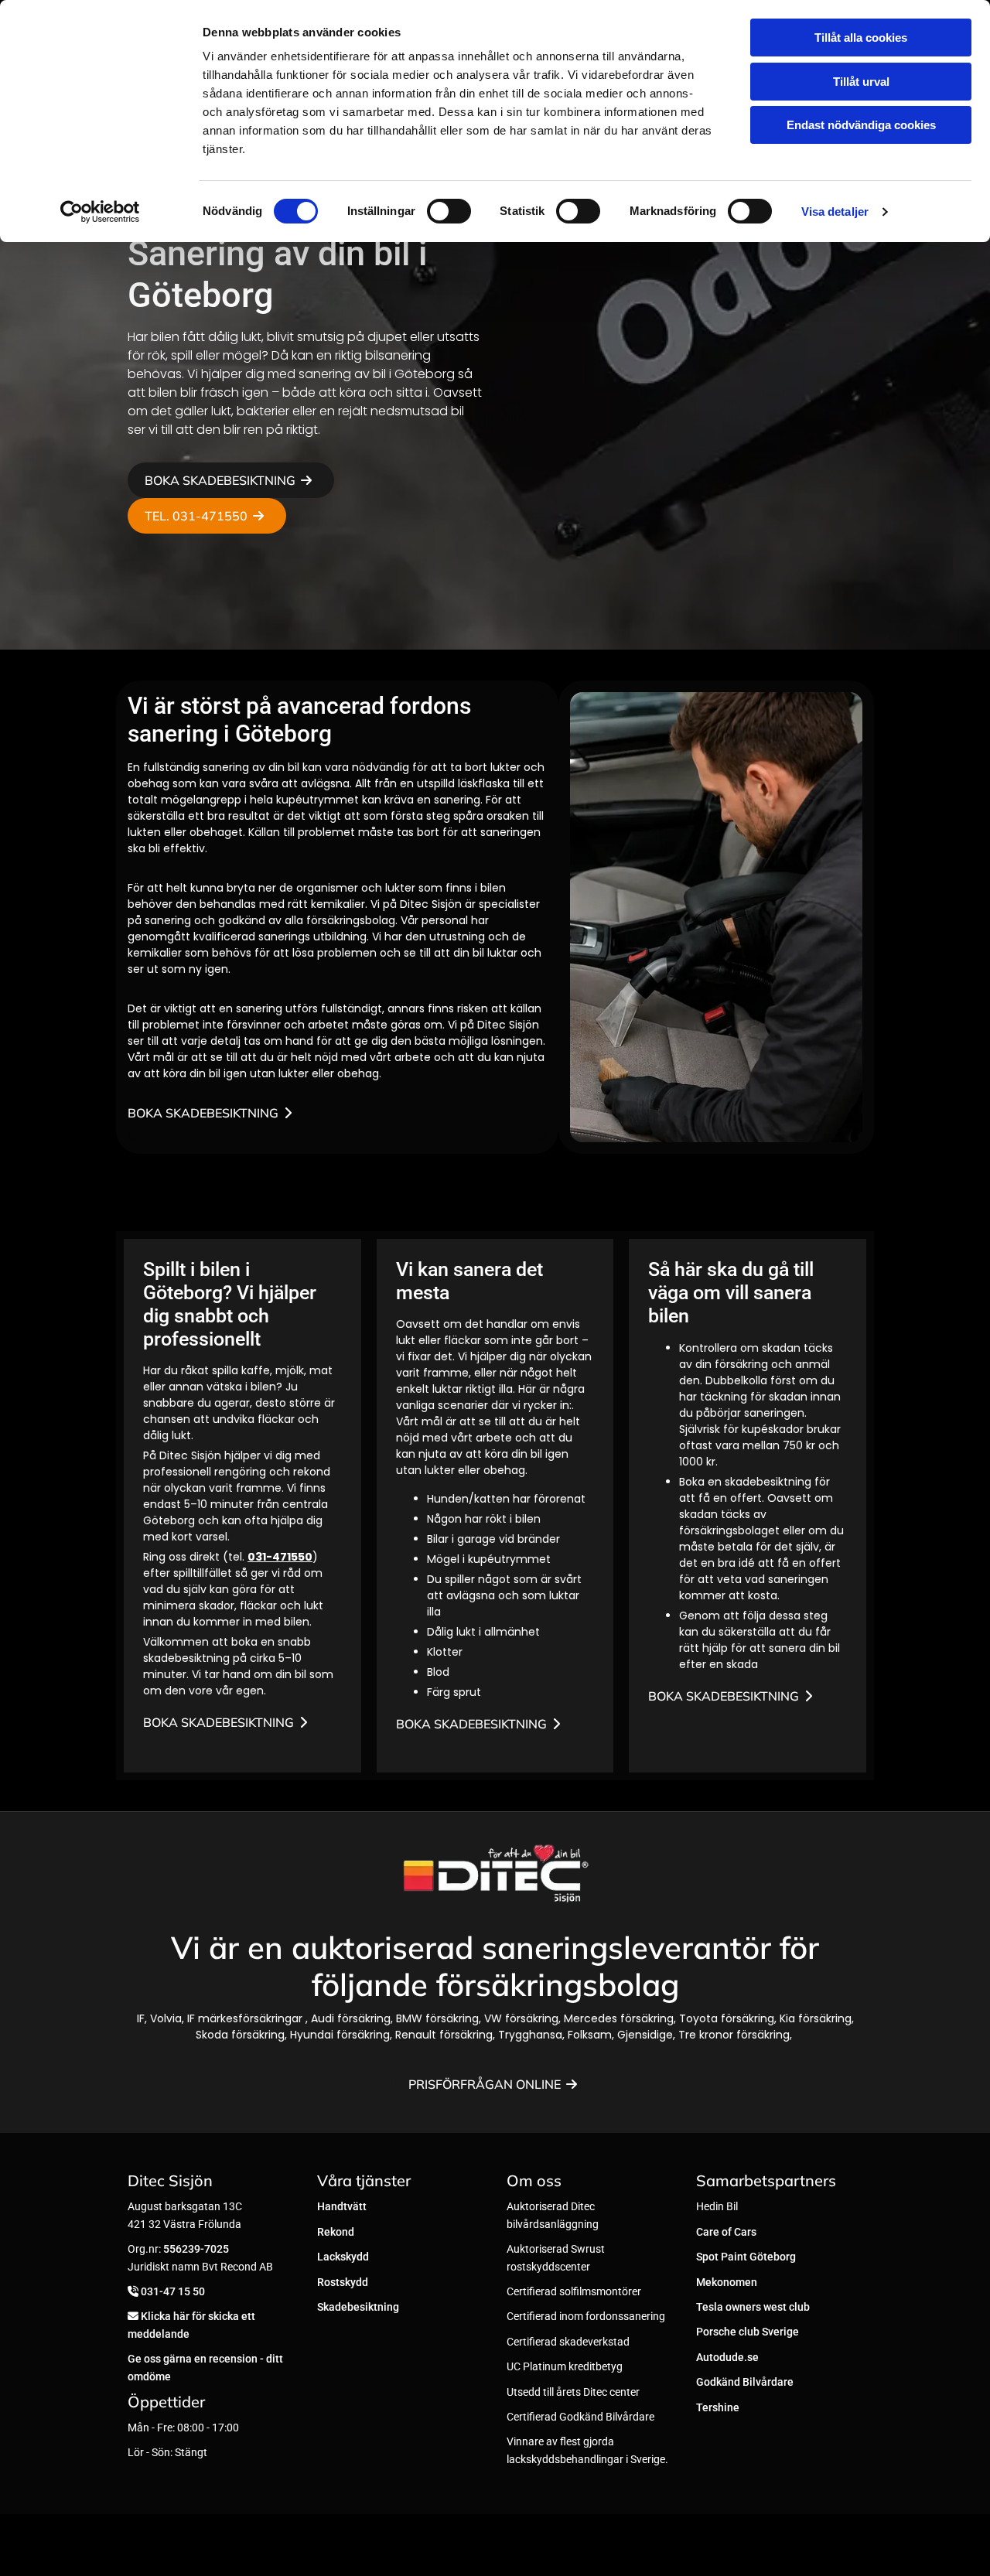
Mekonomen (727, 2282)
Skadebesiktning (358, 2307)
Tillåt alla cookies (861, 38)
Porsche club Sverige (748, 2332)
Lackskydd (343, 2257)
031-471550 (280, 1557)
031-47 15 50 (173, 2291)
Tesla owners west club (753, 2307)
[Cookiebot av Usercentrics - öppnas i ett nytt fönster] (100, 212)
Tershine (718, 2407)
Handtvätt (342, 2206)
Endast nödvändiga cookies (861, 125)
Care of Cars (726, 2232)
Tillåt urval (861, 82)
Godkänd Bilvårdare (745, 2382)
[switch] (449, 211)
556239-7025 (196, 2249)
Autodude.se (727, 2357)
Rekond (336, 2232)
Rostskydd (343, 2282)
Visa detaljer (835, 212)
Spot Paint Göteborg (746, 2257)
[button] (231, 480)
